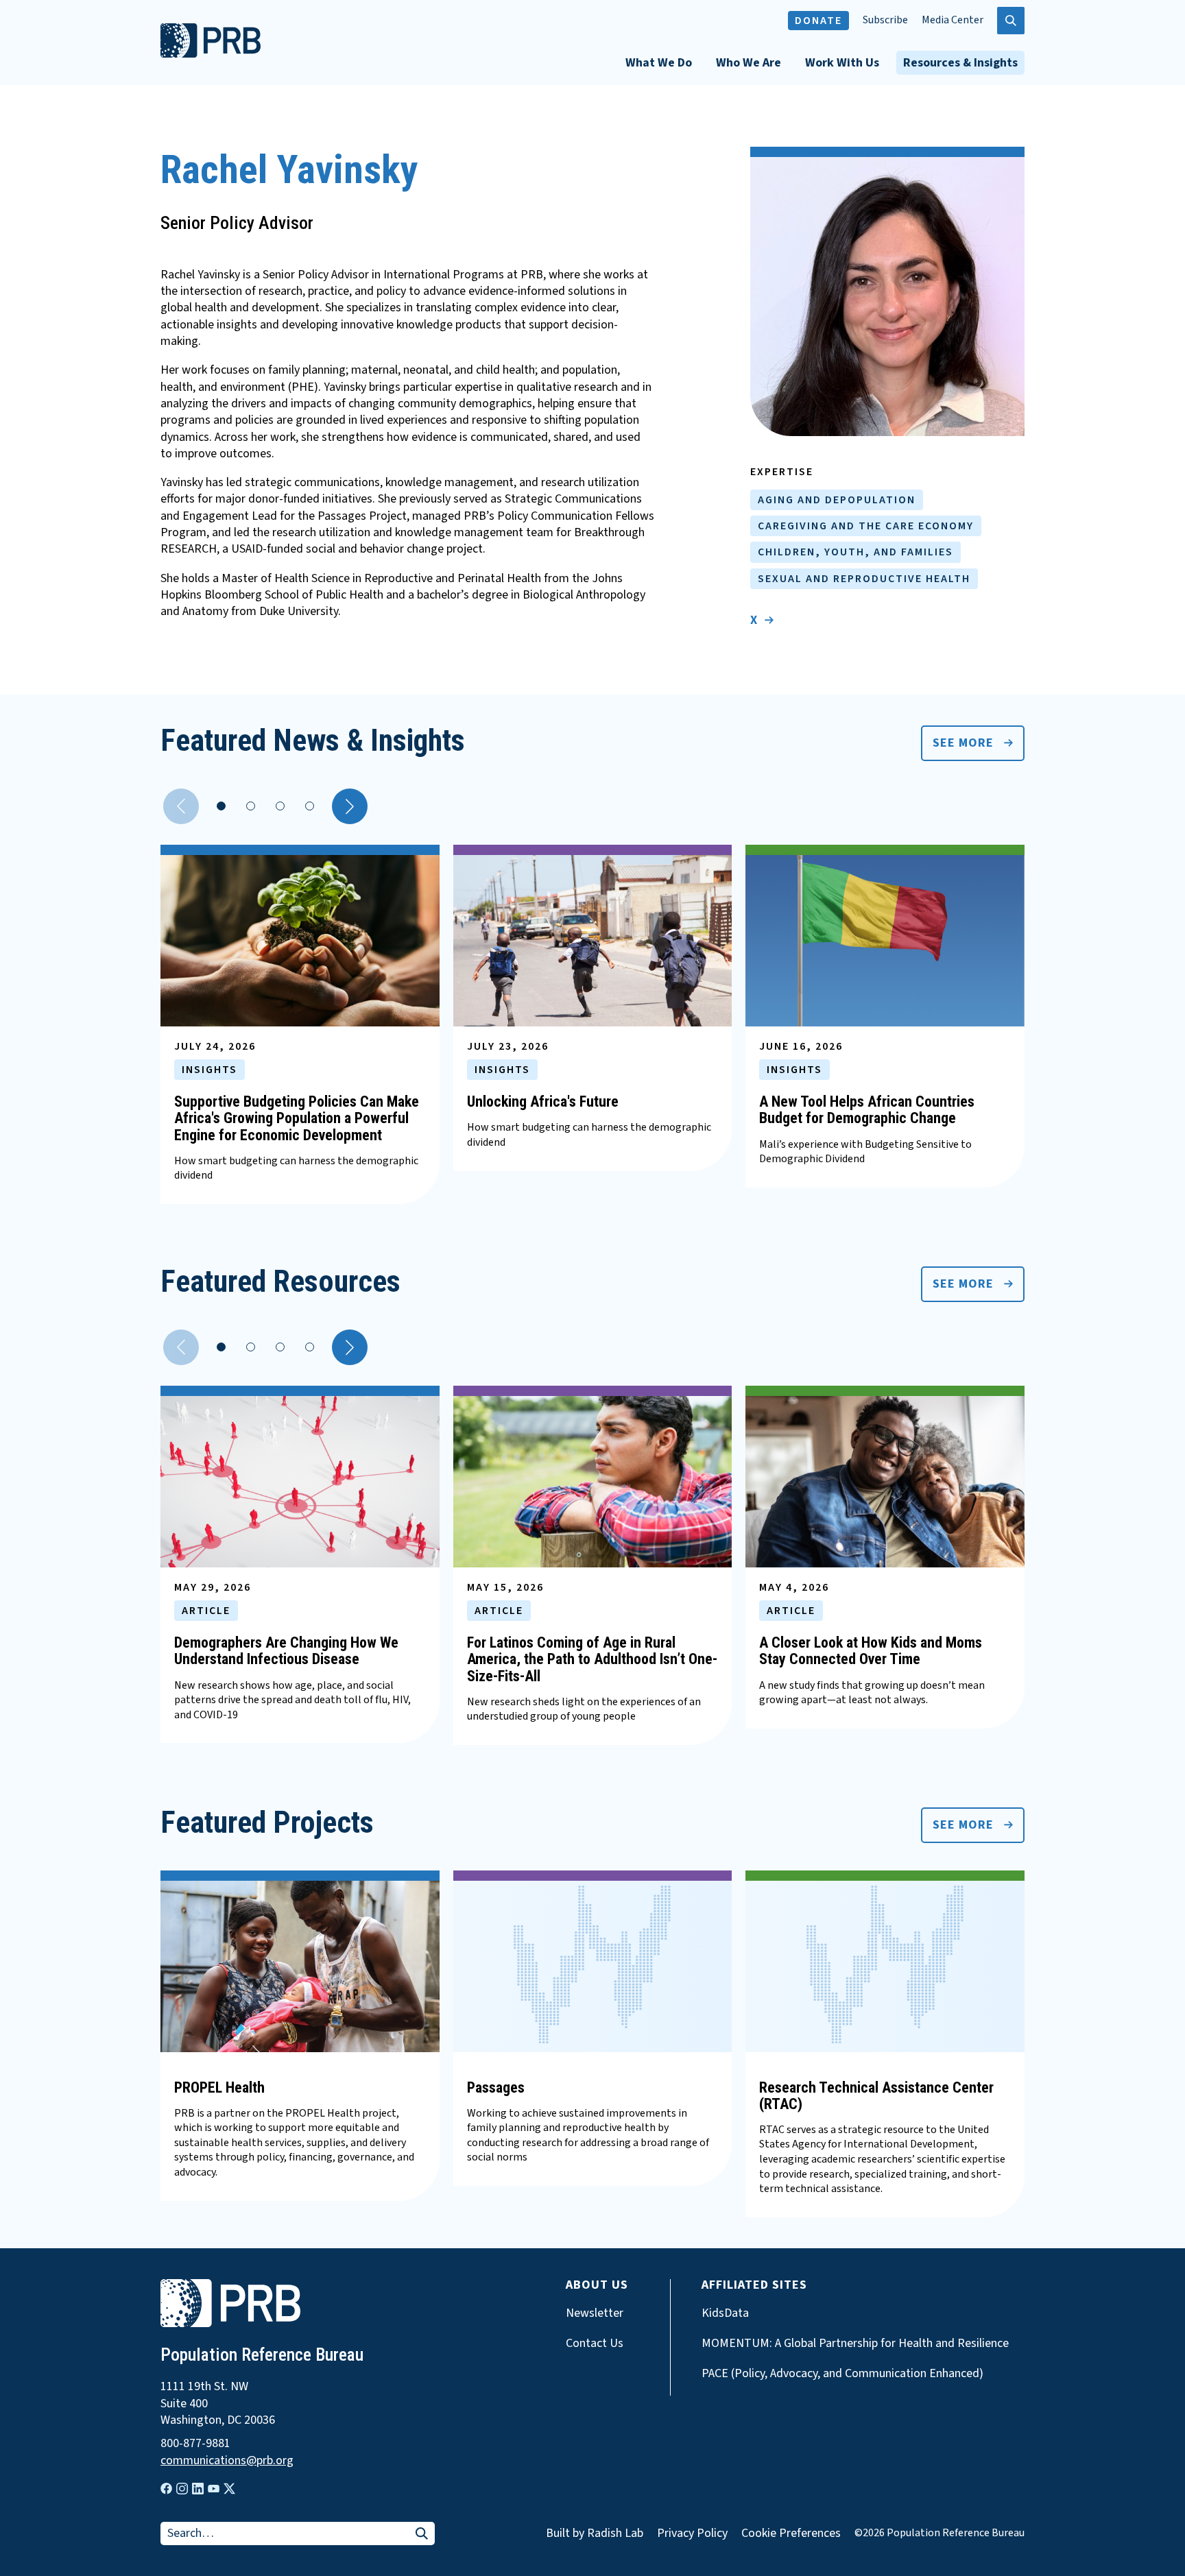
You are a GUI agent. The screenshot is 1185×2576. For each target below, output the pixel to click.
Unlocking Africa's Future (543, 1102)
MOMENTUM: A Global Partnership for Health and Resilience (855, 2344)
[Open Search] (1011, 21)
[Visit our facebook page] (166, 2489)
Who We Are (749, 63)
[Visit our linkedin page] (198, 2489)
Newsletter (595, 2313)
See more (963, 743)
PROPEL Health (219, 2087)
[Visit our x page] (229, 2489)
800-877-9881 (195, 2444)
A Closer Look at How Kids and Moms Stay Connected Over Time (871, 1651)
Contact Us (595, 2344)
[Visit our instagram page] (182, 2489)
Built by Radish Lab (595, 2533)
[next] (350, 806)
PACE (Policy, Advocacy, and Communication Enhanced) (842, 2374)
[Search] (422, 2535)
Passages (496, 2087)
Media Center (953, 20)
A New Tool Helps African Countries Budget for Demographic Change (867, 1110)
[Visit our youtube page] (214, 2489)
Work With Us (842, 63)
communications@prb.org (227, 2461)
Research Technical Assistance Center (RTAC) (876, 2096)
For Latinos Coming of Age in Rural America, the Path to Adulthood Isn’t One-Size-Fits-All (592, 1659)
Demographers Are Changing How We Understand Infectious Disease (286, 1651)
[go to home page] (211, 54)
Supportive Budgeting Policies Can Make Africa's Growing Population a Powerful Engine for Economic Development (297, 1118)
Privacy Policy (692, 2533)
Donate (818, 21)
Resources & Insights (960, 63)
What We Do (659, 63)
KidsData (725, 2313)
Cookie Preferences (791, 2533)
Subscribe (885, 20)
